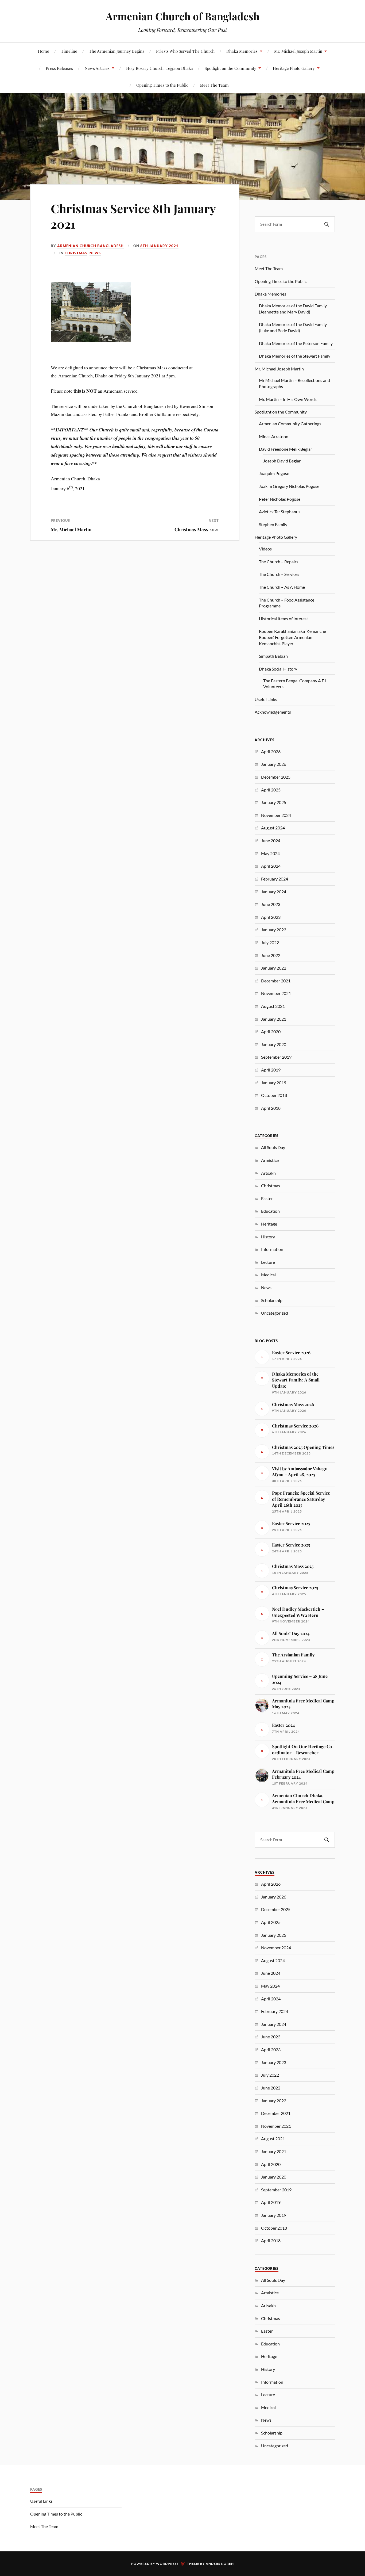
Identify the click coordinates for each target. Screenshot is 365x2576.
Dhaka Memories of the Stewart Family (295, 356)
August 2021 (273, 1006)
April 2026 (271, 751)
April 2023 (271, 917)
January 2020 (274, 1044)
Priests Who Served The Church (185, 51)
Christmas (76, 253)
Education (270, 1211)
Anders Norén (220, 2564)
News (95, 253)
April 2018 (271, 1108)
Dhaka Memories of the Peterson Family (296, 343)
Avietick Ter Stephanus (280, 512)
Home (44, 51)
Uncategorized (275, 1313)
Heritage (269, 1224)
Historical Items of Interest (284, 619)
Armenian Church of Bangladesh (183, 16)
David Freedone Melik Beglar (286, 449)
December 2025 (276, 777)
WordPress (167, 2564)
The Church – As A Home (282, 587)
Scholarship (272, 1300)
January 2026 (274, 764)
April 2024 (271, 866)
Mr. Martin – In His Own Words (288, 399)
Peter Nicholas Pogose (280, 499)
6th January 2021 (159, 246)
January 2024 (274, 892)
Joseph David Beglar (282, 461)
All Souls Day (273, 1147)
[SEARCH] (327, 224)
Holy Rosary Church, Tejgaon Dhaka (160, 68)
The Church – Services (279, 574)
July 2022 (270, 942)
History (268, 1237)
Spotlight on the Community (230, 68)
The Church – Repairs (279, 562)
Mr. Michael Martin (71, 529)
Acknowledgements (273, 712)
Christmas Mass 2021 (197, 529)
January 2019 (274, 1083)
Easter (267, 1198)
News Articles (97, 68)
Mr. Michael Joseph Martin (298, 51)
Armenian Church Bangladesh (90, 246)
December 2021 (276, 981)
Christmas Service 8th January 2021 (133, 216)
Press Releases (59, 68)
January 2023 (274, 930)
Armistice (270, 1160)
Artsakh (268, 1173)
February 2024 (275, 879)
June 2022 (271, 955)
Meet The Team (214, 85)
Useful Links (266, 699)
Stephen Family (273, 524)
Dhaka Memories (242, 51)
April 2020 (271, 1031)
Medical (268, 1275)
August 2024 (273, 828)
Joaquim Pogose (274, 473)
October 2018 (274, 1095)
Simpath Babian (273, 656)
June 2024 (271, 841)
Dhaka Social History (278, 669)
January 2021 (274, 1019)
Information (272, 1249)
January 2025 (274, 802)
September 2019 (276, 1057)
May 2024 (270, 853)
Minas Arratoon (274, 436)
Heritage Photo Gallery (294, 68)
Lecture (268, 1262)
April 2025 (271, 790)
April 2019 (271, 1070)
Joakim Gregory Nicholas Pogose (289, 486)
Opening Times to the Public (162, 85)
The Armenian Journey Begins (117, 51)
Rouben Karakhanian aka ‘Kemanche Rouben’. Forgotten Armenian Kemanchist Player (292, 637)
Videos (265, 549)
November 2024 (276, 815)
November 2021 (276, 993)
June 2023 (271, 904)
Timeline (69, 51)
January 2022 (274, 968)
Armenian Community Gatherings (290, 424)
